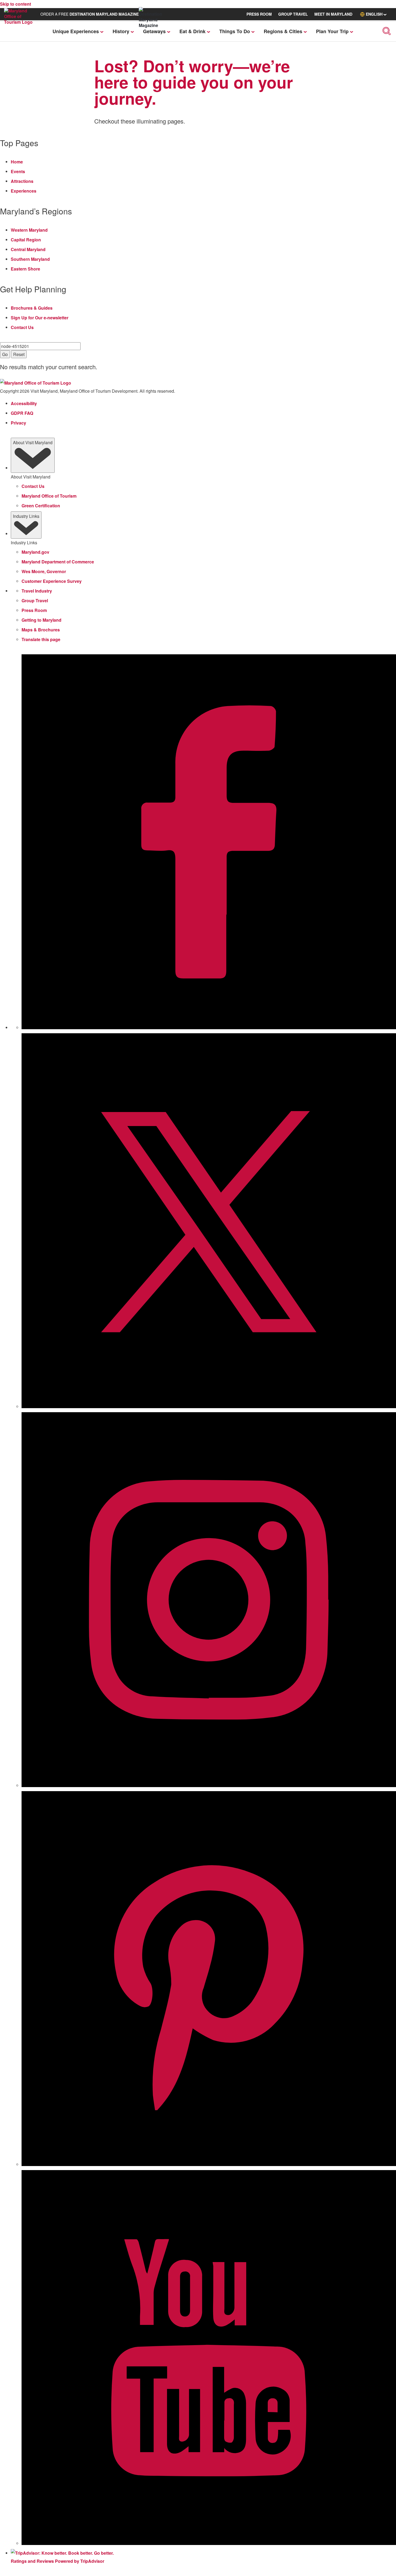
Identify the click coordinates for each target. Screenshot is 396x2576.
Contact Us (22, 327)
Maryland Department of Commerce (58, 562)
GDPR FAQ (22, 413)
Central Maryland (28, 249)
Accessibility (24, 403)
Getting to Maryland (41, 620)
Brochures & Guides (32, 308)
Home (17, 162)
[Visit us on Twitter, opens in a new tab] (209, 1407)
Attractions (22, 181)
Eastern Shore (25, 269)
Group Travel (35, 601)
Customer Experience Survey (52, 581)
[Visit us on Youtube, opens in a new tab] (209, 2543)
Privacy (18, 423)
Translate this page (41, 639)
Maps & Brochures (41, 630)
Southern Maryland (30, 259)
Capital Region (26, 240)
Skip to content (15, 4)
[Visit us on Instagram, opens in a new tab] (209, 1785)
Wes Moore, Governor (44, 571)
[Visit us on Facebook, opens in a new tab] (209, 1028)
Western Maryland (29, 230)
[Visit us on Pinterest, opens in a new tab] (209, 2164)
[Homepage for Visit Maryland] (21, 22)
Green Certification (41, 506)
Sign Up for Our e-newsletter (40, 318)
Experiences (24, 191)
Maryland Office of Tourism (49, 496)
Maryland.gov (35, 552)
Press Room (34, 610)
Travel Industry (37, 591)
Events (18, 171)
